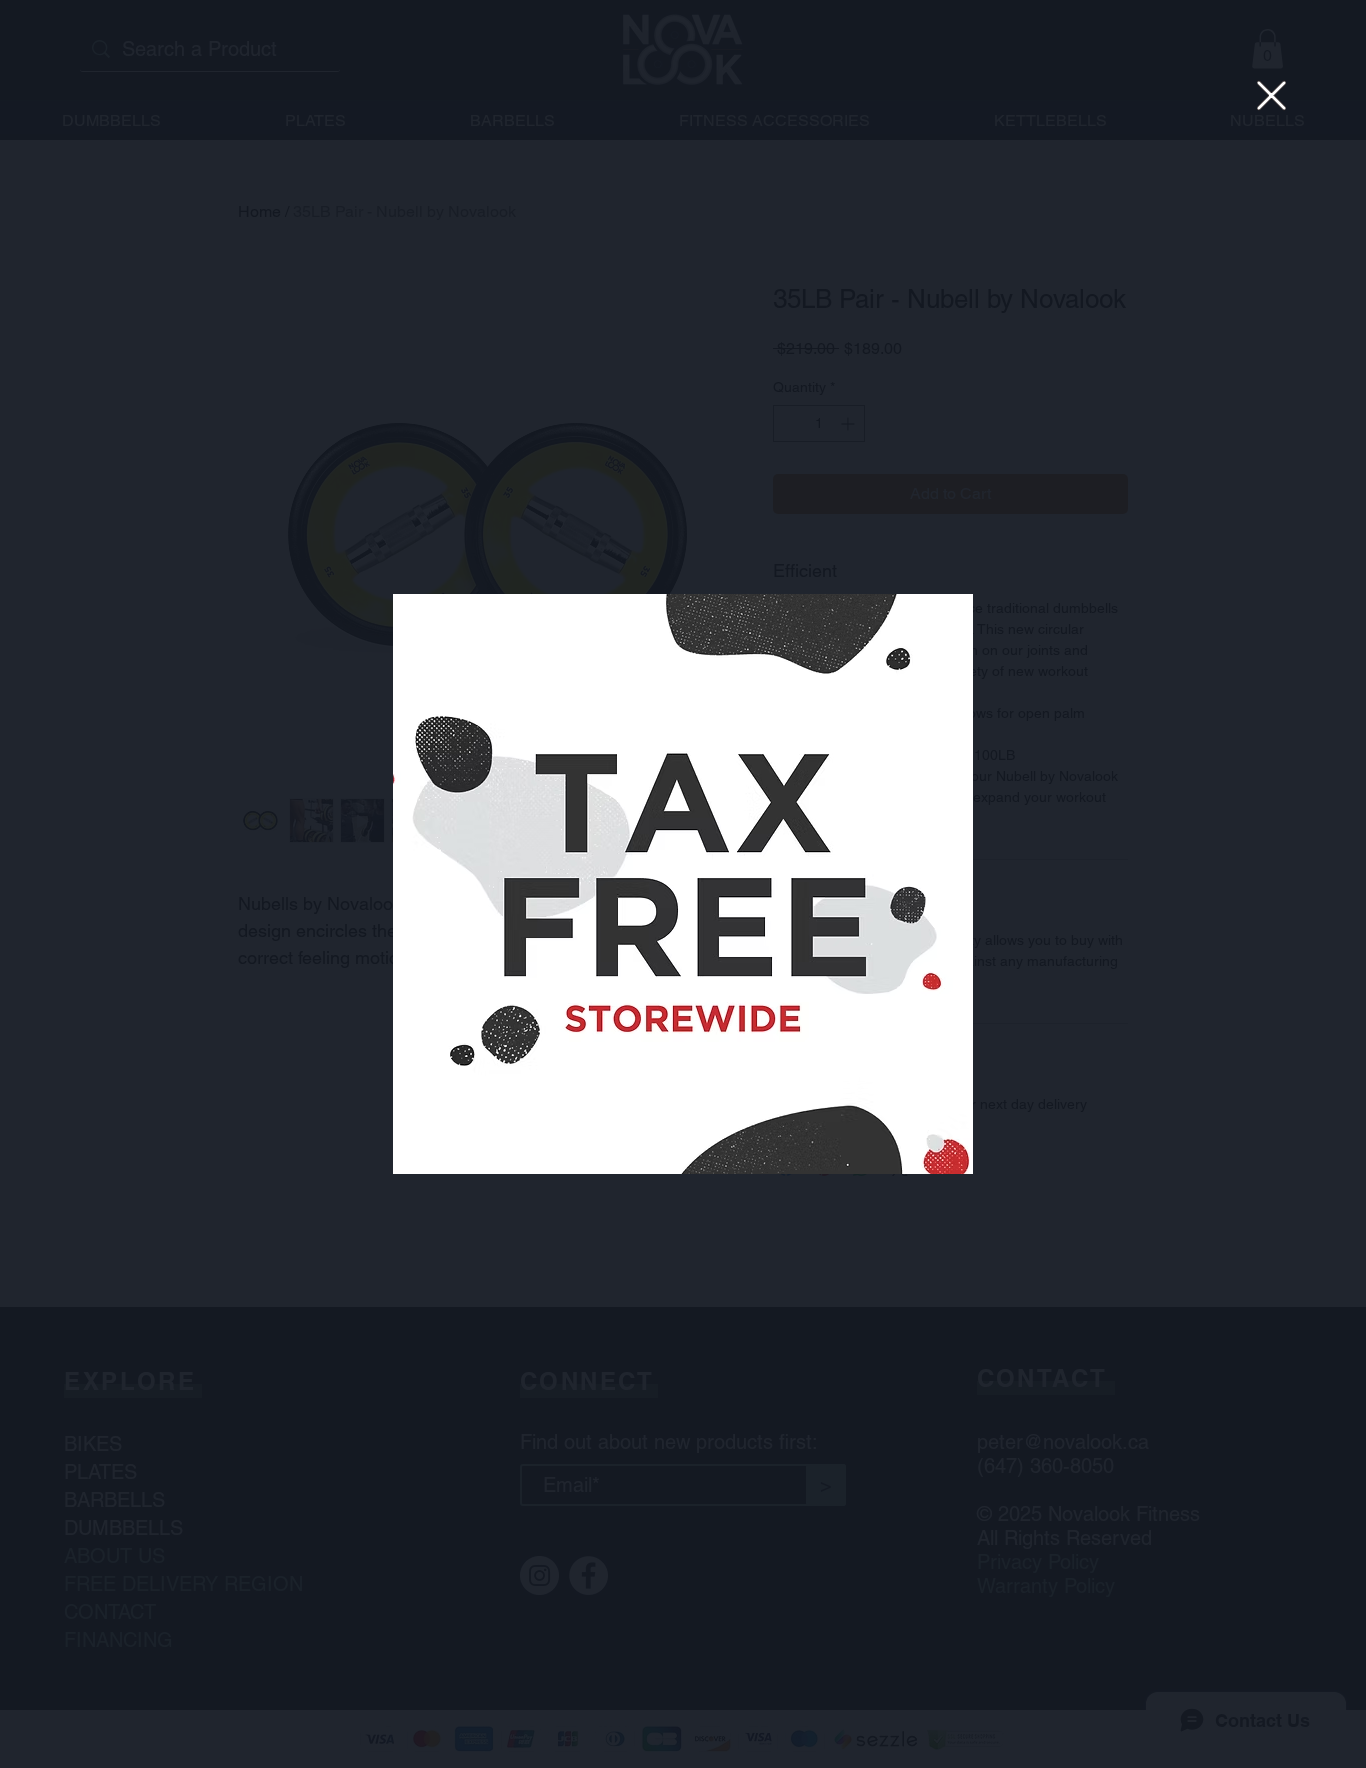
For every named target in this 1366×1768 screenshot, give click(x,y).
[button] (1271, 95)
